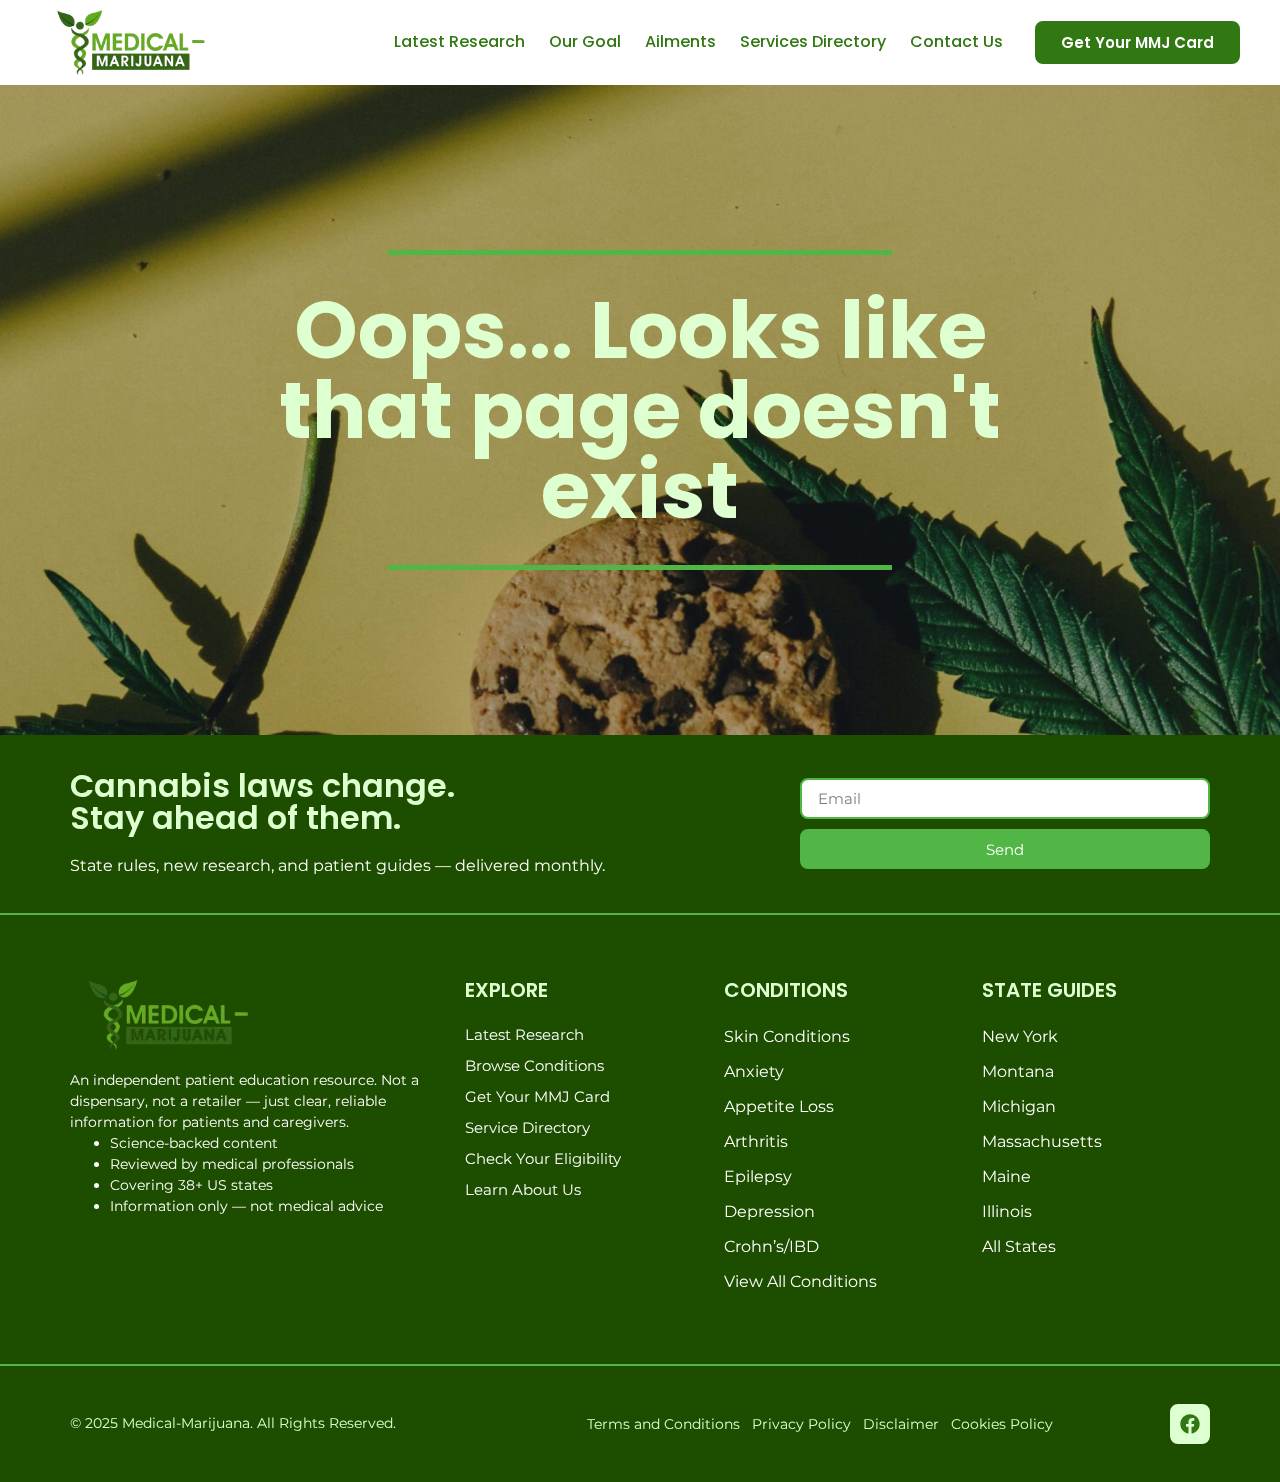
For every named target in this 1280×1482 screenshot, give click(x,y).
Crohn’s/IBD (771, 1246)
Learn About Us (523, 1189)
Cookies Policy (1002, 1424)
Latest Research (459, 41)
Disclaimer (901, 1424)
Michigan (1019, 1106)
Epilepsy (758, 1176)
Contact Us (956, 41)
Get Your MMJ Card (537, 1096)
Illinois (1007, 1211)
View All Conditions (800, 1281)
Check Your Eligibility (543, 1158)
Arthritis (756, 1141)
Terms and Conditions (663, 1424)
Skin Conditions (787, 1036)
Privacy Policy (801, 1424)
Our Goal (585, 41)
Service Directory (527, 1127)
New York (1020, 1036)
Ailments (680, 41)
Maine (1006, 1176)
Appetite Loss (779, 1106)
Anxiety (754, 1071)
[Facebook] (1190, 1424)
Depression (769, 1211)
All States (1019, 1246)
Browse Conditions (534, 1065)
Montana (1018, 1071)
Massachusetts (1042, 1141)
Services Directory (813, 41)
